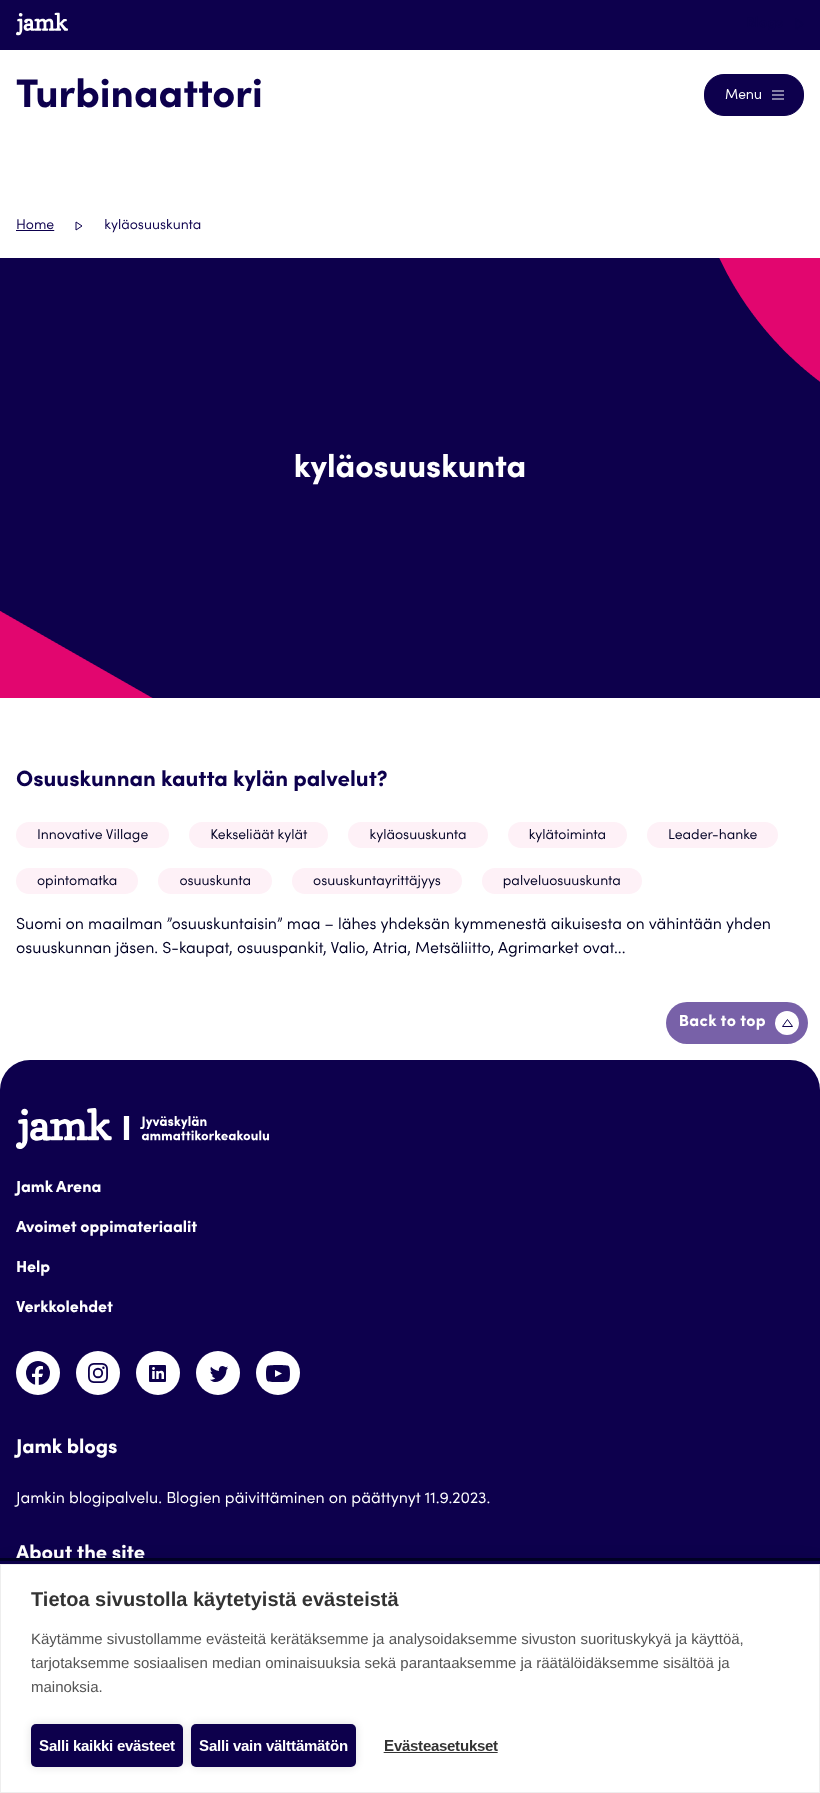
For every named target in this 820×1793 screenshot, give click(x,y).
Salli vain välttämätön (273, 1745)
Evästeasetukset (441, 1745)
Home (35, 226)
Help (33, 1269)
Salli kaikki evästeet (107, 1745)
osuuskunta (215, 882)
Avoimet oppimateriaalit (106, 1229)
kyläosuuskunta (417, 836)
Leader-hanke (712, 836)
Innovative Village (92, 836)
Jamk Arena (58, 1189)
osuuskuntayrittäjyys (377, 882)
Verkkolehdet (64, 1309)
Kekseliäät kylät (258, 836)
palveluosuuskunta (562, 882)
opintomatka (77, 882)
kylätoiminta (567, 836)
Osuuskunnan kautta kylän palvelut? (202, 782)
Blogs (766, 24)
